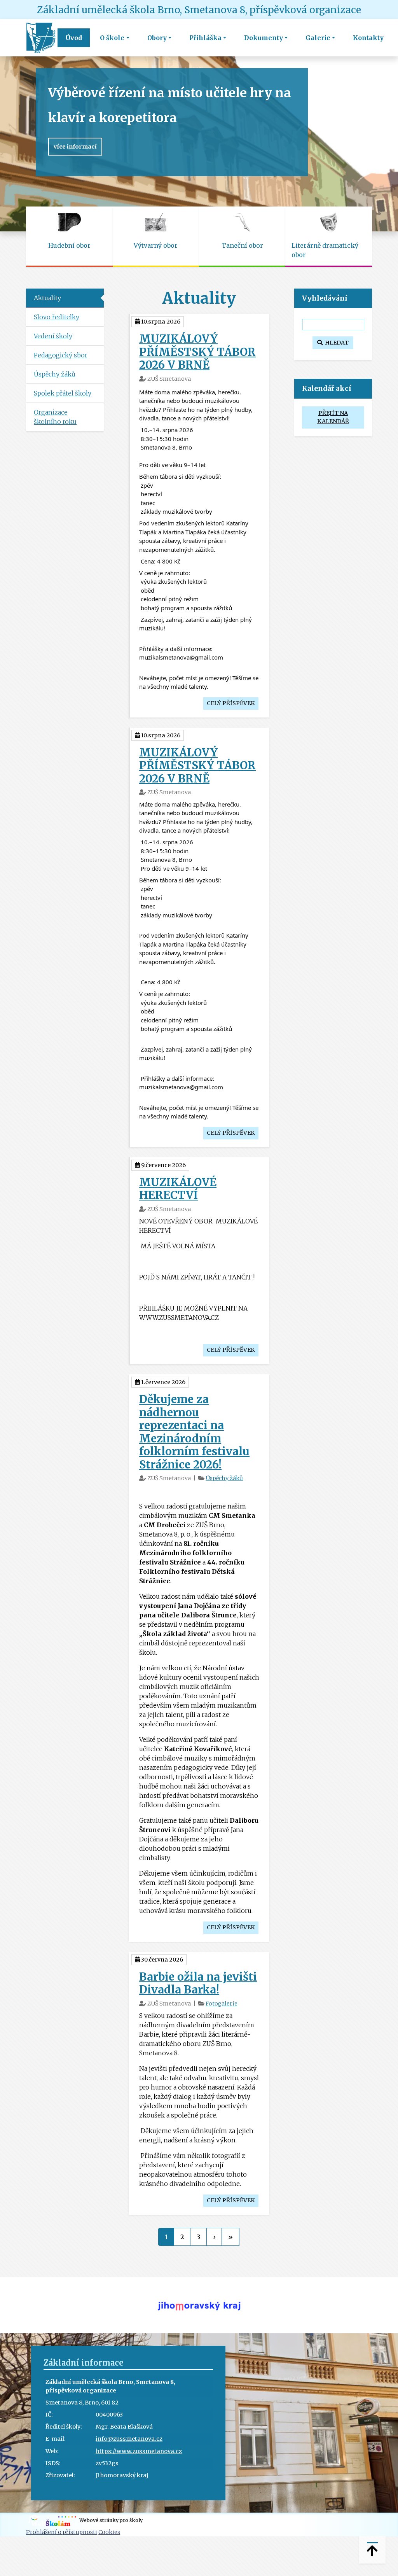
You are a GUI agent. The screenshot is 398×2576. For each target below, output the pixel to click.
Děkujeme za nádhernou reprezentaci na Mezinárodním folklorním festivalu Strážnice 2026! (194, 1432)
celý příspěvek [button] (231, 703)
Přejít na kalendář (333, 417)
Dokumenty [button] (264, 38)
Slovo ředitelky (57, 317)
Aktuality (47, 298)
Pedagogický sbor (61, 355)
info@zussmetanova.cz (129, 2439)
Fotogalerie (222, 2004)
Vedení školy (53, 336)
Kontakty (368, 38)
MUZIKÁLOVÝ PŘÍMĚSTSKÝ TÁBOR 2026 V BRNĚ (197, 352)
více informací (75, 147)
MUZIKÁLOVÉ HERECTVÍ (178, 1189)
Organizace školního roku (55, 417)
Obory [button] (157, 38)
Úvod (74, 38)
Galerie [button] (318, 38)
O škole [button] (112, 38)
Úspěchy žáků (224, 1478)
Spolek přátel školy (63, 393)
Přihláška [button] (205, 38)
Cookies (109, 2532)
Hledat (336, 343)
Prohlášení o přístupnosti (62, 2532)
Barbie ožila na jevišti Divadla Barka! (198, 1983)
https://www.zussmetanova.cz (139, 2451)
